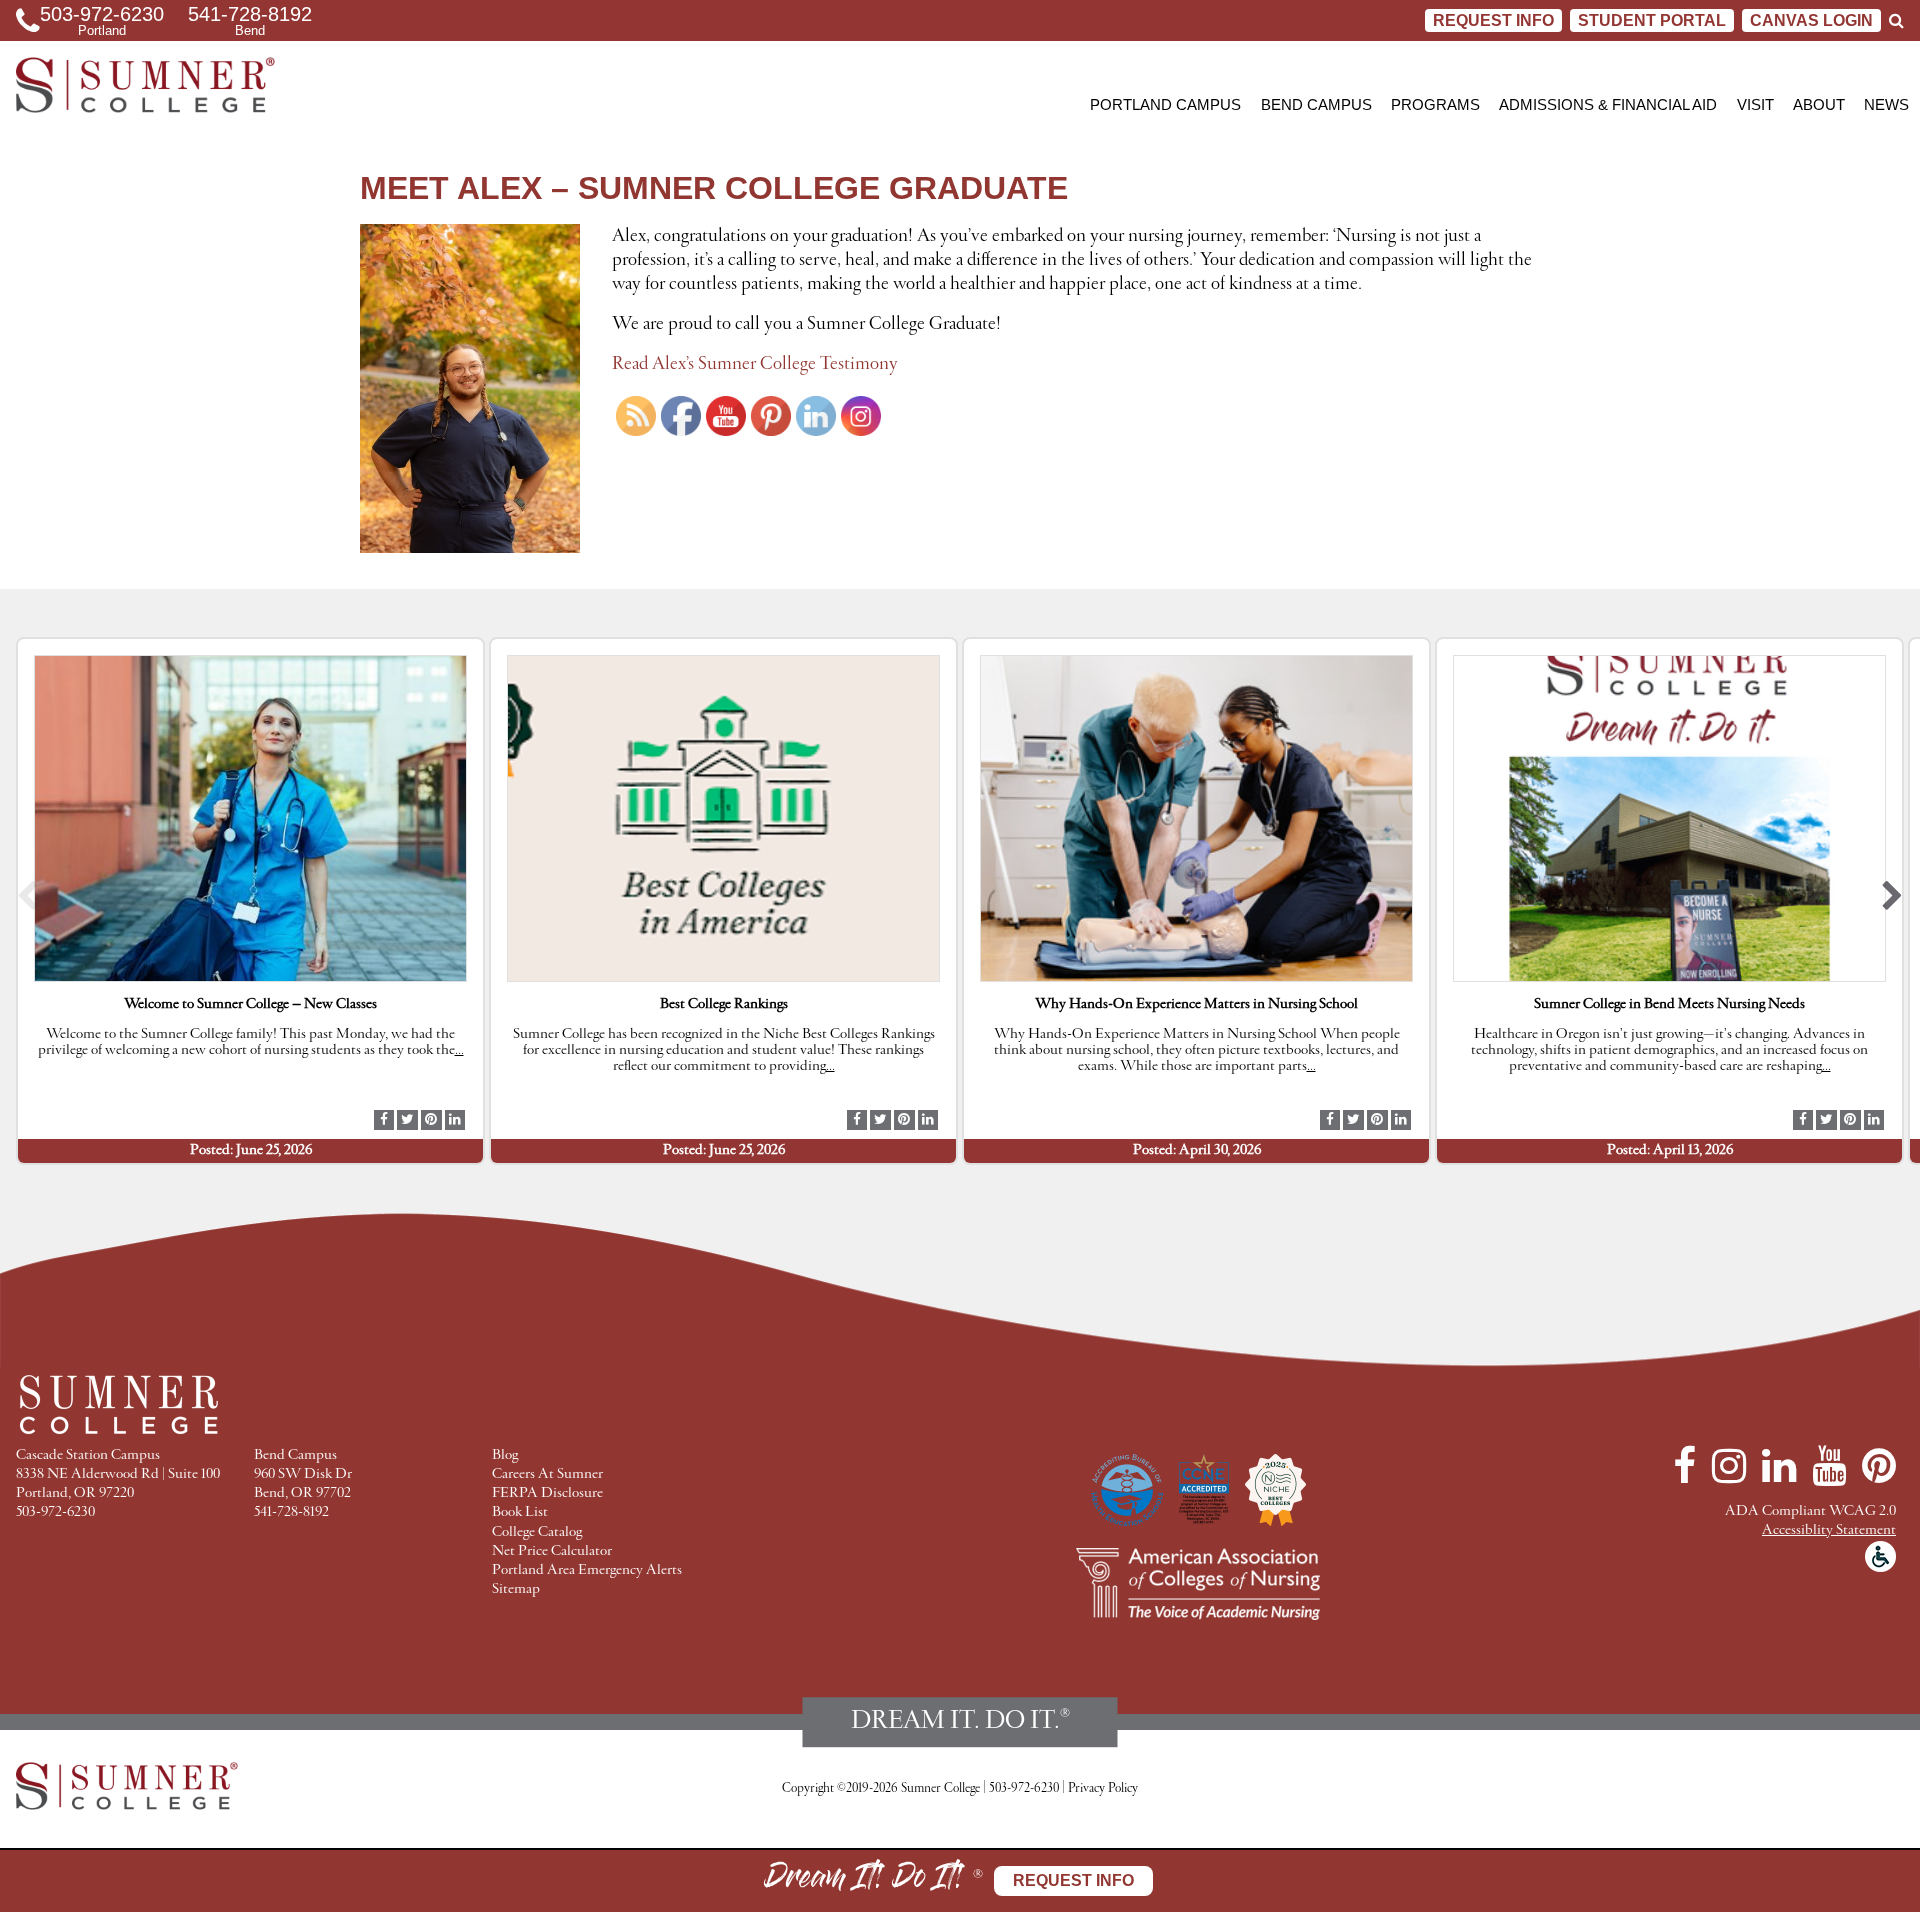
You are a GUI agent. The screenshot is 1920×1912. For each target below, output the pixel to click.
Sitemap (516, 1589)
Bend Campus (1316, 104)
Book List (520, 1512)
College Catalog (537, 1532)
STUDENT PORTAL (1652, 20)
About (1819, 104)
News (1886, 104)
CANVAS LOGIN (1811, 20)
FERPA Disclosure (547, 1493)
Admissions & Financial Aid (1608, 104)
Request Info (1493, 20)
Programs (1435, 104)
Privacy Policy (1103, 1788)
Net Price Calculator (552, 1551)
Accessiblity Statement (1829, 1530)
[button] (27, 901)
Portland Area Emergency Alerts (587, 1570)
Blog (505, 1455)
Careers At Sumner (547, 1474)
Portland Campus (1165, 104)
